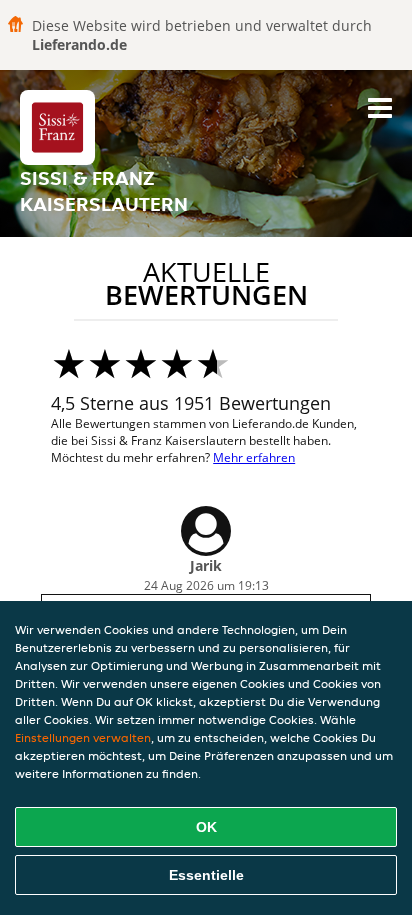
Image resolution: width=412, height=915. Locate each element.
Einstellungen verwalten (83, 737)
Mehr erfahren (254, 457)
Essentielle (206, 875)
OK (206, 827)
